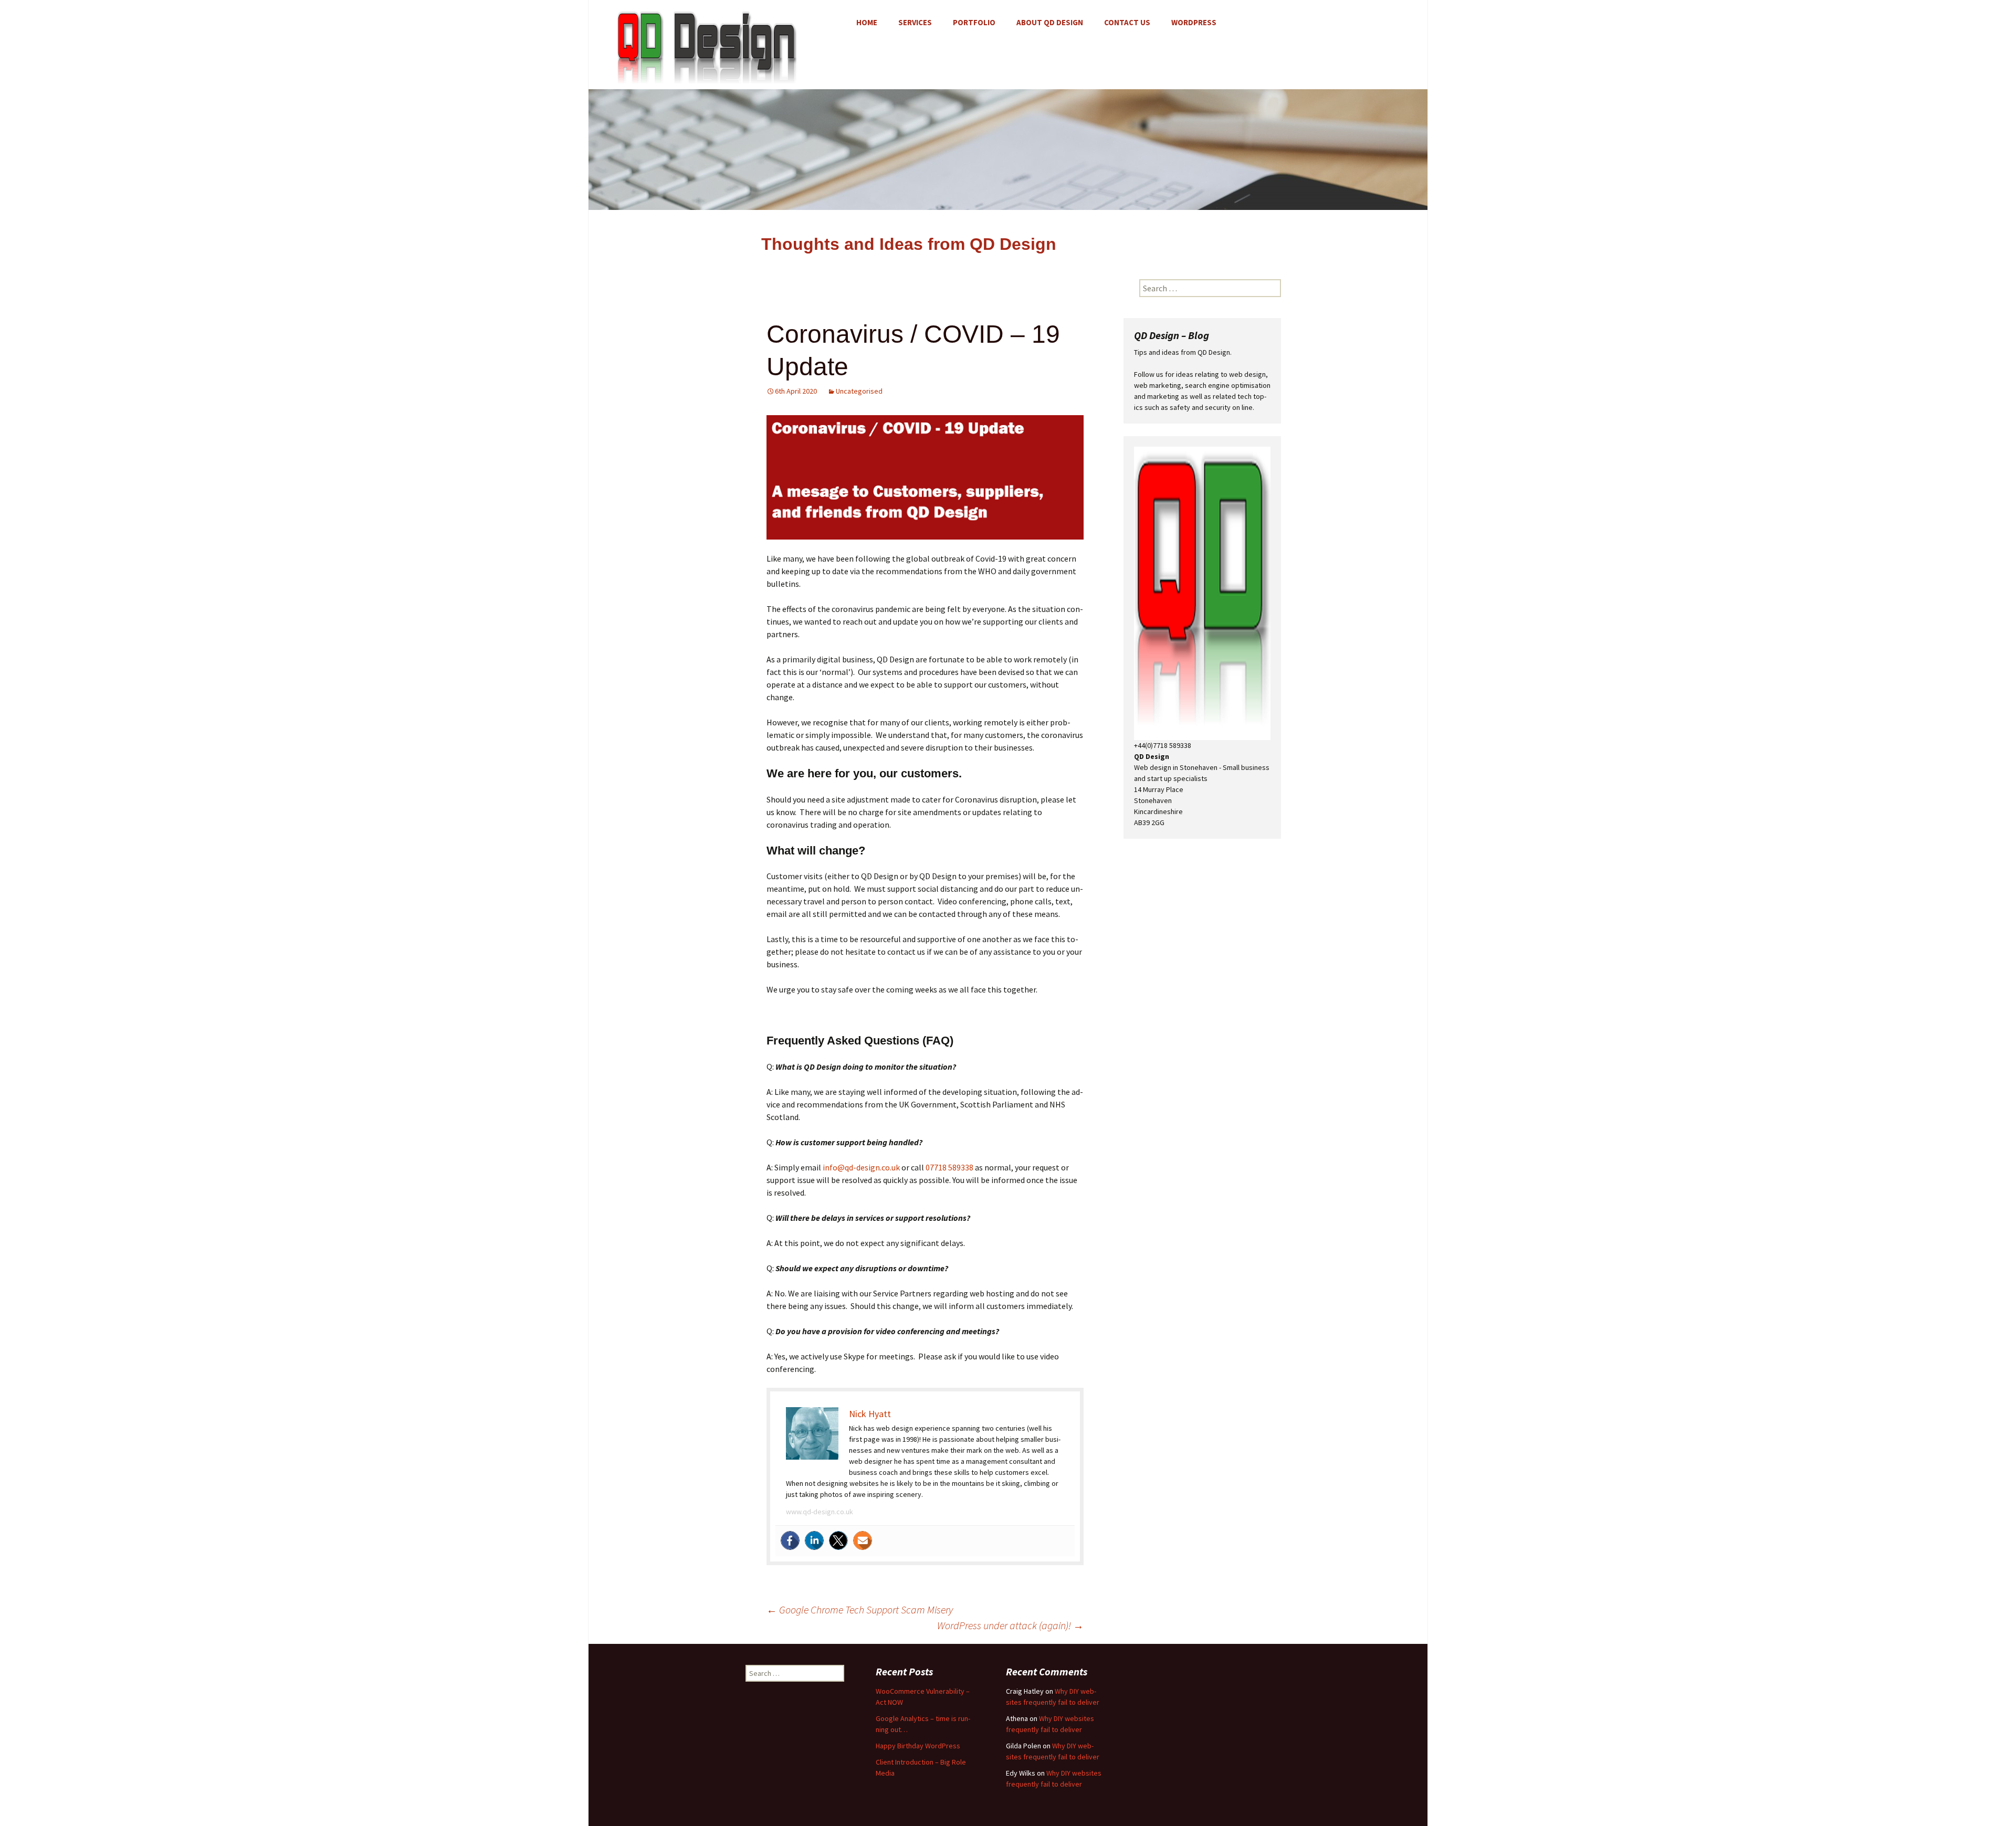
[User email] (863, 1540)
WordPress (1194, 22)
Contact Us (1127, 22)
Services (915, 22)
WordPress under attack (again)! (1010, 1625)
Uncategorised (859, 391)
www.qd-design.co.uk (820, 1512)
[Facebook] (790, 1540)
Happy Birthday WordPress (918, 1746)
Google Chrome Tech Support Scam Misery (860, 1609)
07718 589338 (949, 1167)
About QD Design (1050, 22)
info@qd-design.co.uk (861, 1167)
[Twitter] (838, 1540)
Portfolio (974, 22)
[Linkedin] (814, 1540)
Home (867, 22)
